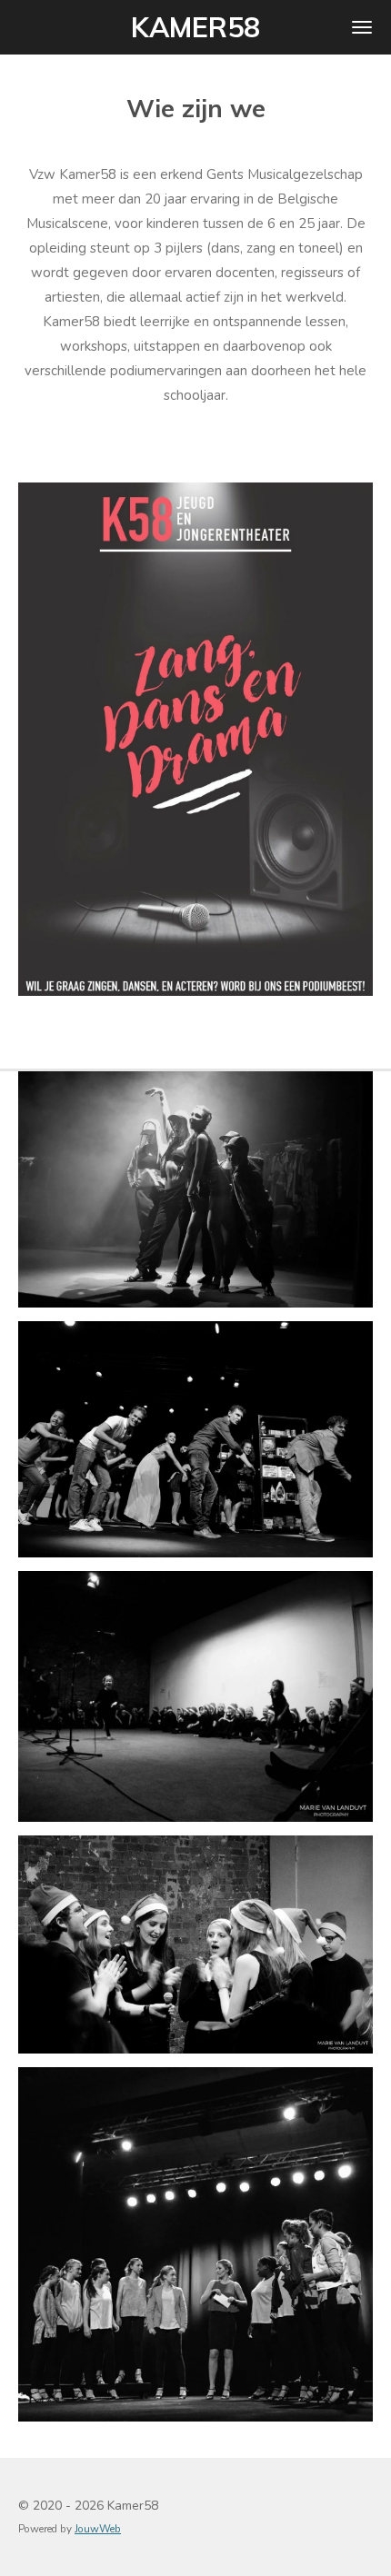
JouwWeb (98, 2529)
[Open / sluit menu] (362, 27)
